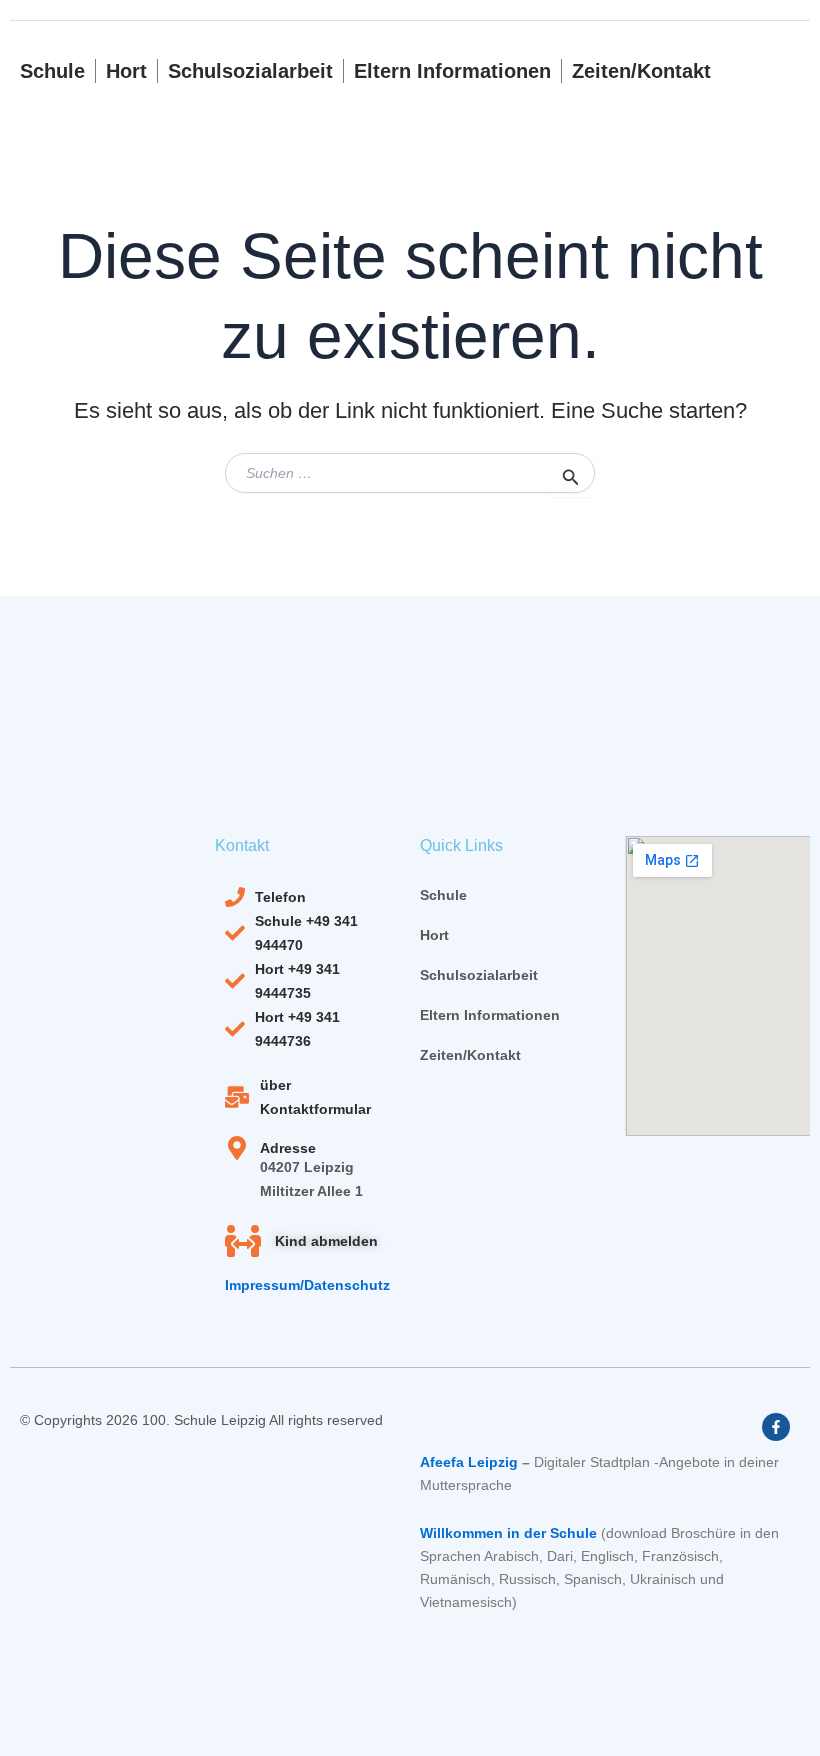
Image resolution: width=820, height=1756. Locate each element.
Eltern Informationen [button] (452, 71)
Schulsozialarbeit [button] (250, 71)
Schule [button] (52, 71)
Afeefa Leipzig (469, 1462)
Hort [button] (126, 71)
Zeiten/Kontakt (641, 71)
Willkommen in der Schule (508, 1533)
